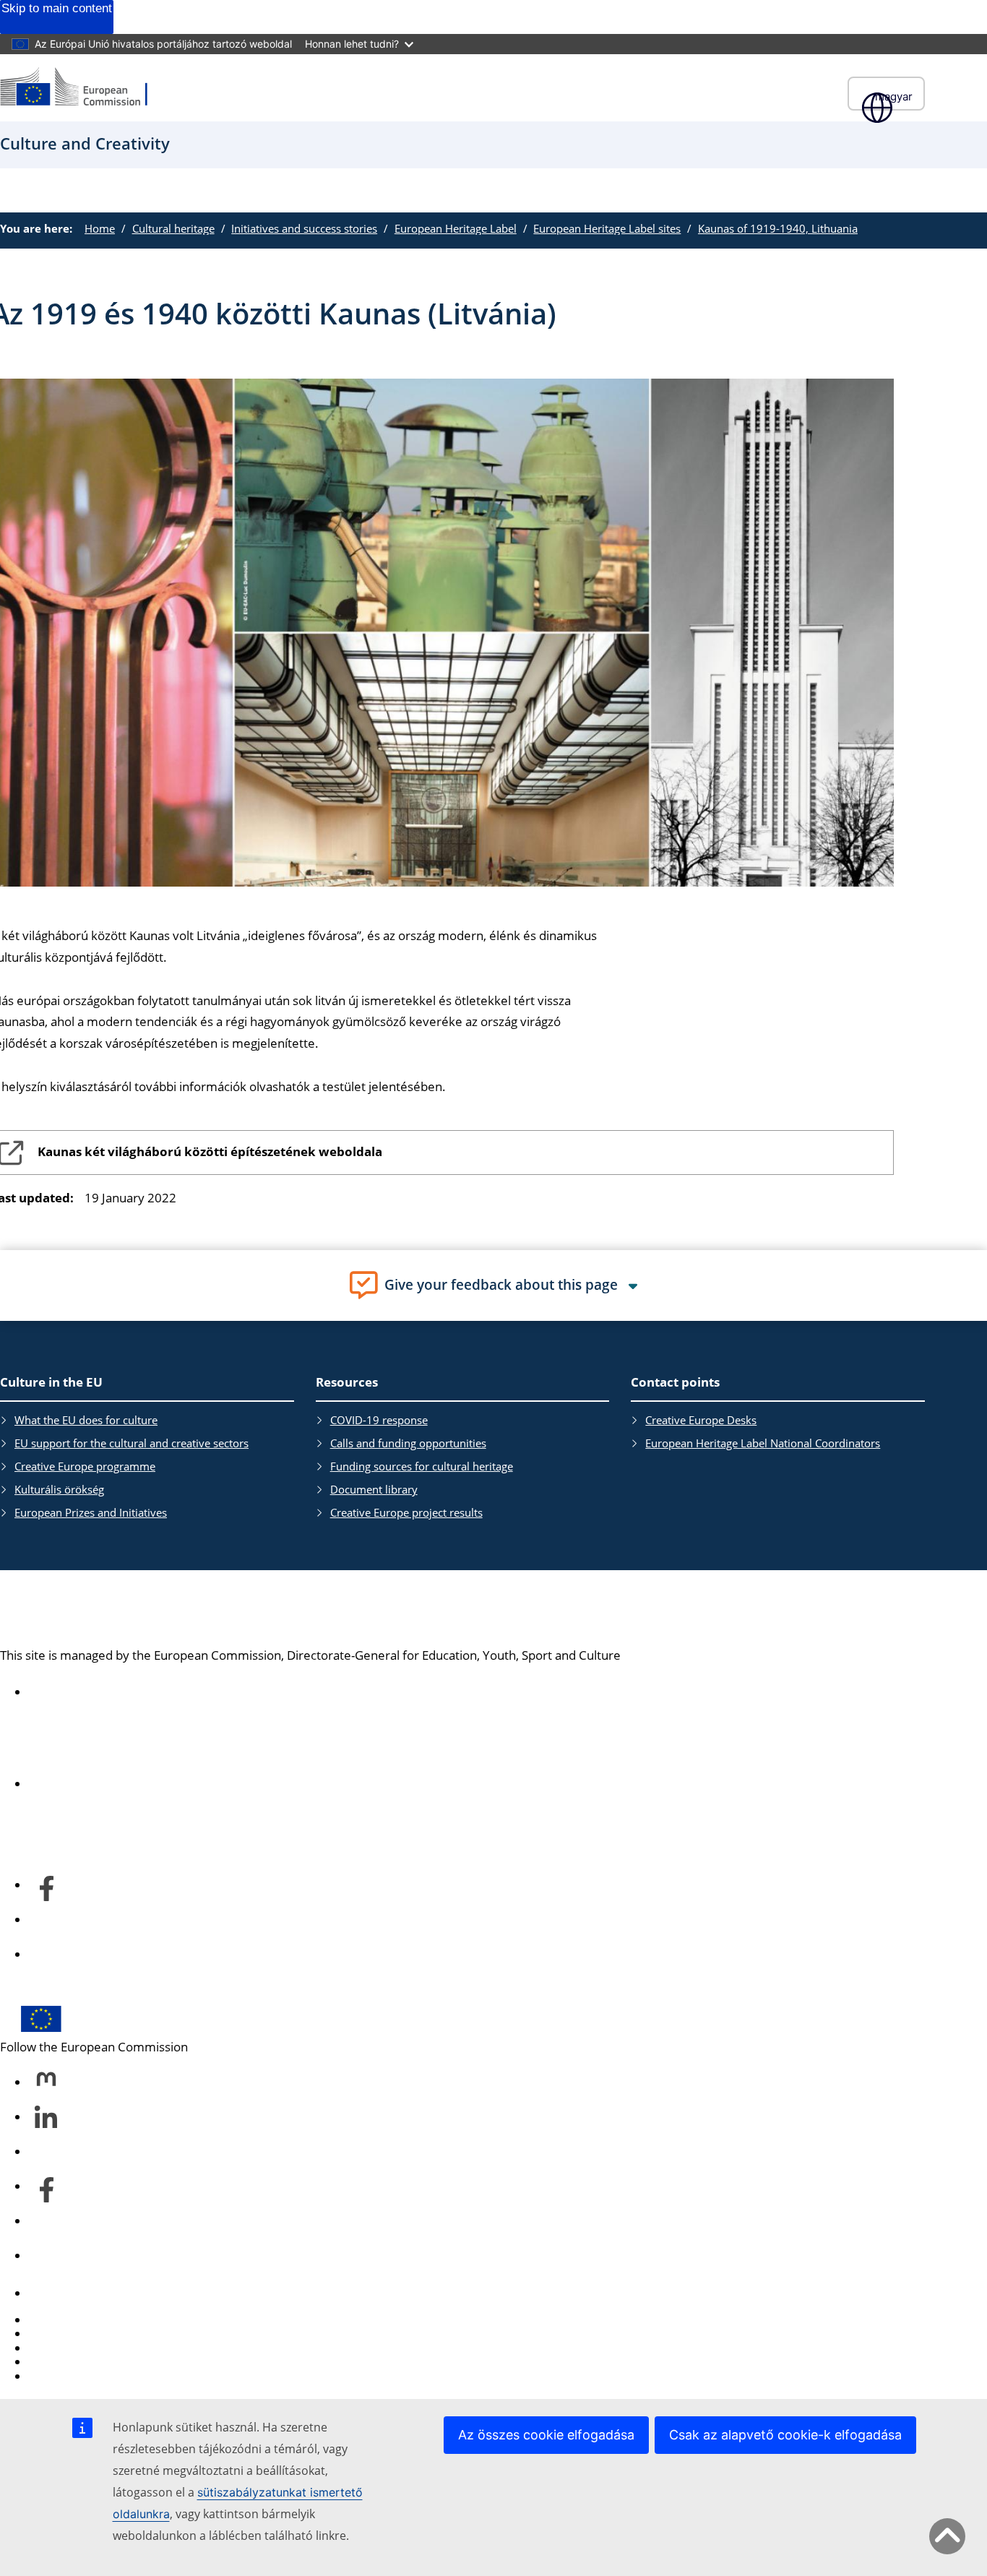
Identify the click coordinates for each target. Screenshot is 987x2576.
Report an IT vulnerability (99, 2320)
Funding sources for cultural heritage (422, 1466)
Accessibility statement (94, 1692)
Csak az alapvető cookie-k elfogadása (785, 2435)
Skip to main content (57, 8)
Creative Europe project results (406, 1512)
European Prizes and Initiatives (91, 1512)
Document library (374, 1489)
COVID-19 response (379, 1420)
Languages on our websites (105, 2334)
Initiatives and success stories (304, 228)
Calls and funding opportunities (408, 1443)
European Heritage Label (456, 228)
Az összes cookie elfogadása (546, 2435)
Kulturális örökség (59, 1489)
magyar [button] (894, 96)
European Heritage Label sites (607, 228)
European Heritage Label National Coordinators (763, 1443)
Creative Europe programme (85, 1466)
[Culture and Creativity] (83, 88)
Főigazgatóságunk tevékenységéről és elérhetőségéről (182, 1784)
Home (100, 228)
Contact (51, 2293)
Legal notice (63, 2376)
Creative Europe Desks (701, 1420)
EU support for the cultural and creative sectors (132, 1443)
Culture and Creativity (130, 1608)
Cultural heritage (173, 228)
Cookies (51, 2348)
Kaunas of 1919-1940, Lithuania (778, 228)
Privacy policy (67, 2362)
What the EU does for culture (86, 1420)
